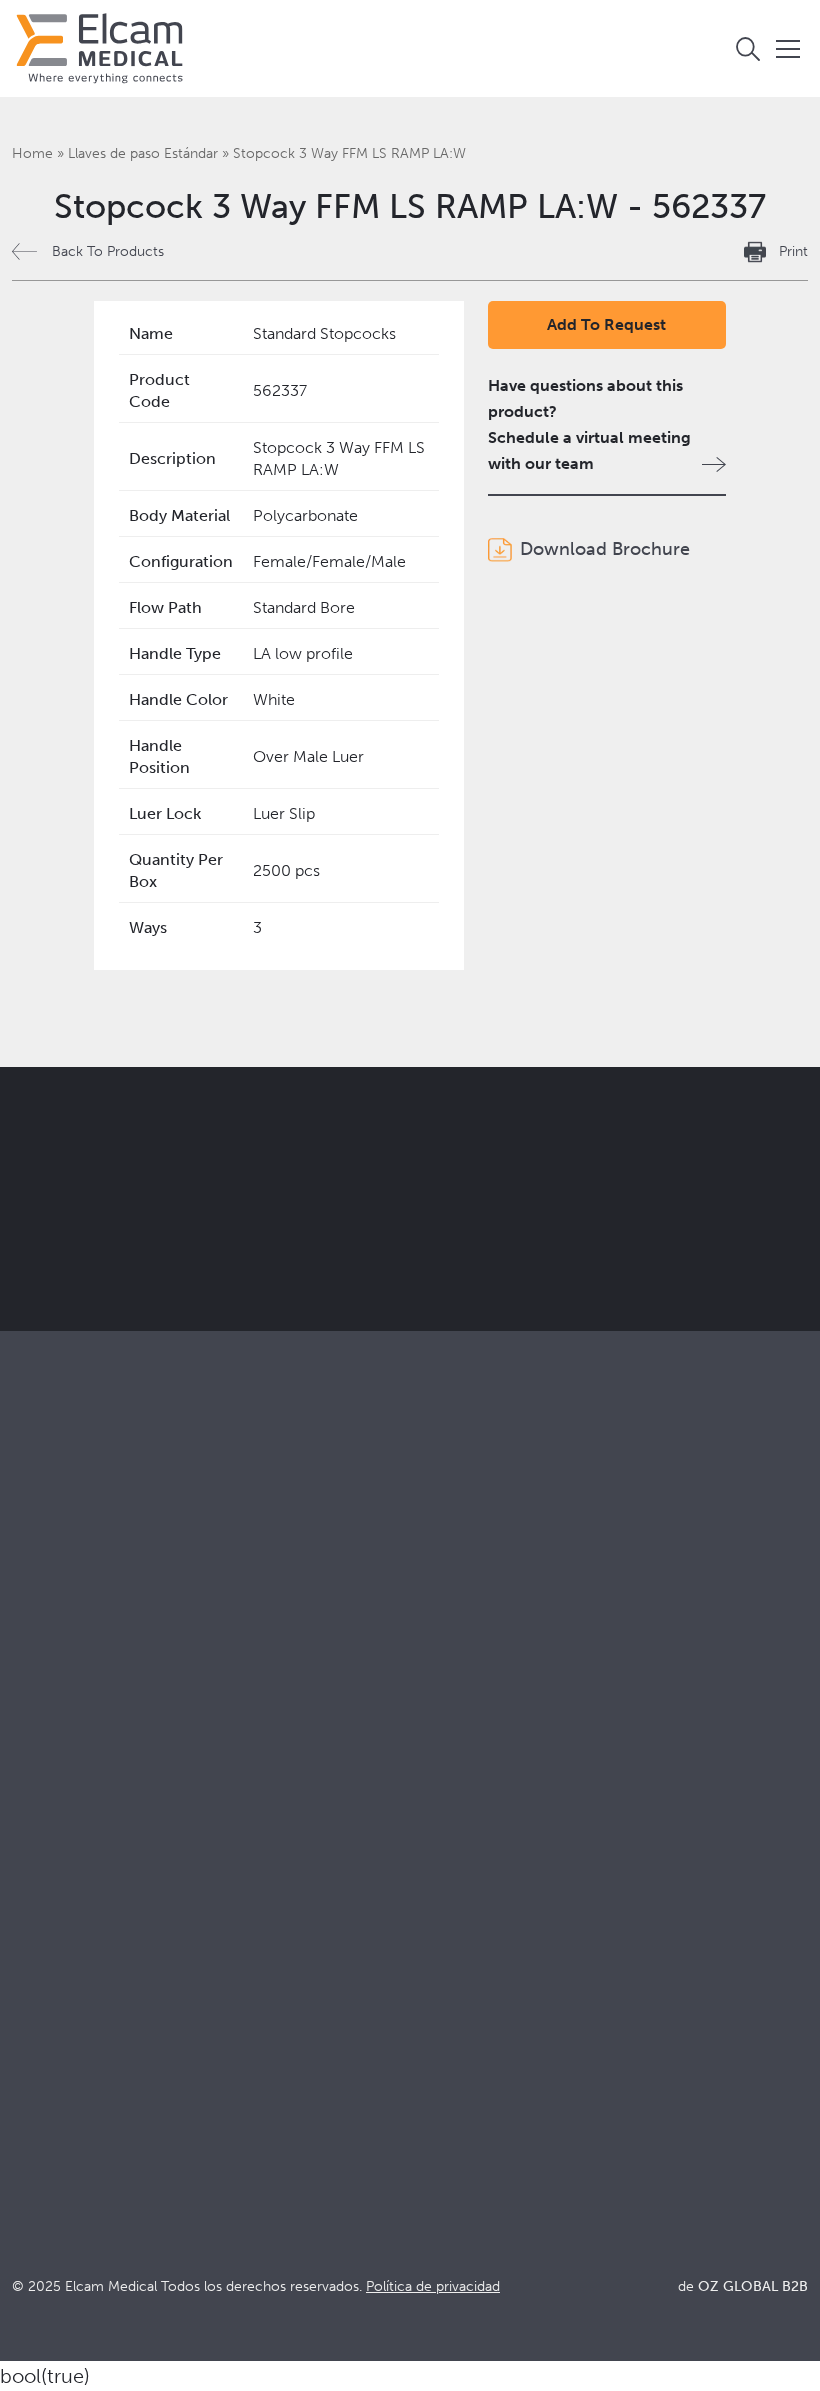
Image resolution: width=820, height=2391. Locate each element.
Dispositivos (55, 1669)
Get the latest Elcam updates (436, 1218)
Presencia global (71, 1955)
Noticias (431, 1982)
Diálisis (427, 1669)
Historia (40, 2036)
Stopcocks (50, 1642)
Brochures (439, 1874)
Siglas (422, 1955)
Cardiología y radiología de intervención (546, 1696)
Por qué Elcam (65, 1874)
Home (32, 153)
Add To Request (606, 324)
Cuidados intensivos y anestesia (515, 1642)
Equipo (37, 1982)
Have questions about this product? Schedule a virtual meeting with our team (589, 424)
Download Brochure (605, 549)
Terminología (449, 1928)
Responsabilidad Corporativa (115, 1928)
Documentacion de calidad (499, 1901)
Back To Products (108, 251)
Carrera (39, 2009)
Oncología (440, 1723)
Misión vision (59, 1901)
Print (793, 251)
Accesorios (52, 1696)
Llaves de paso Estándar (143, 153)
